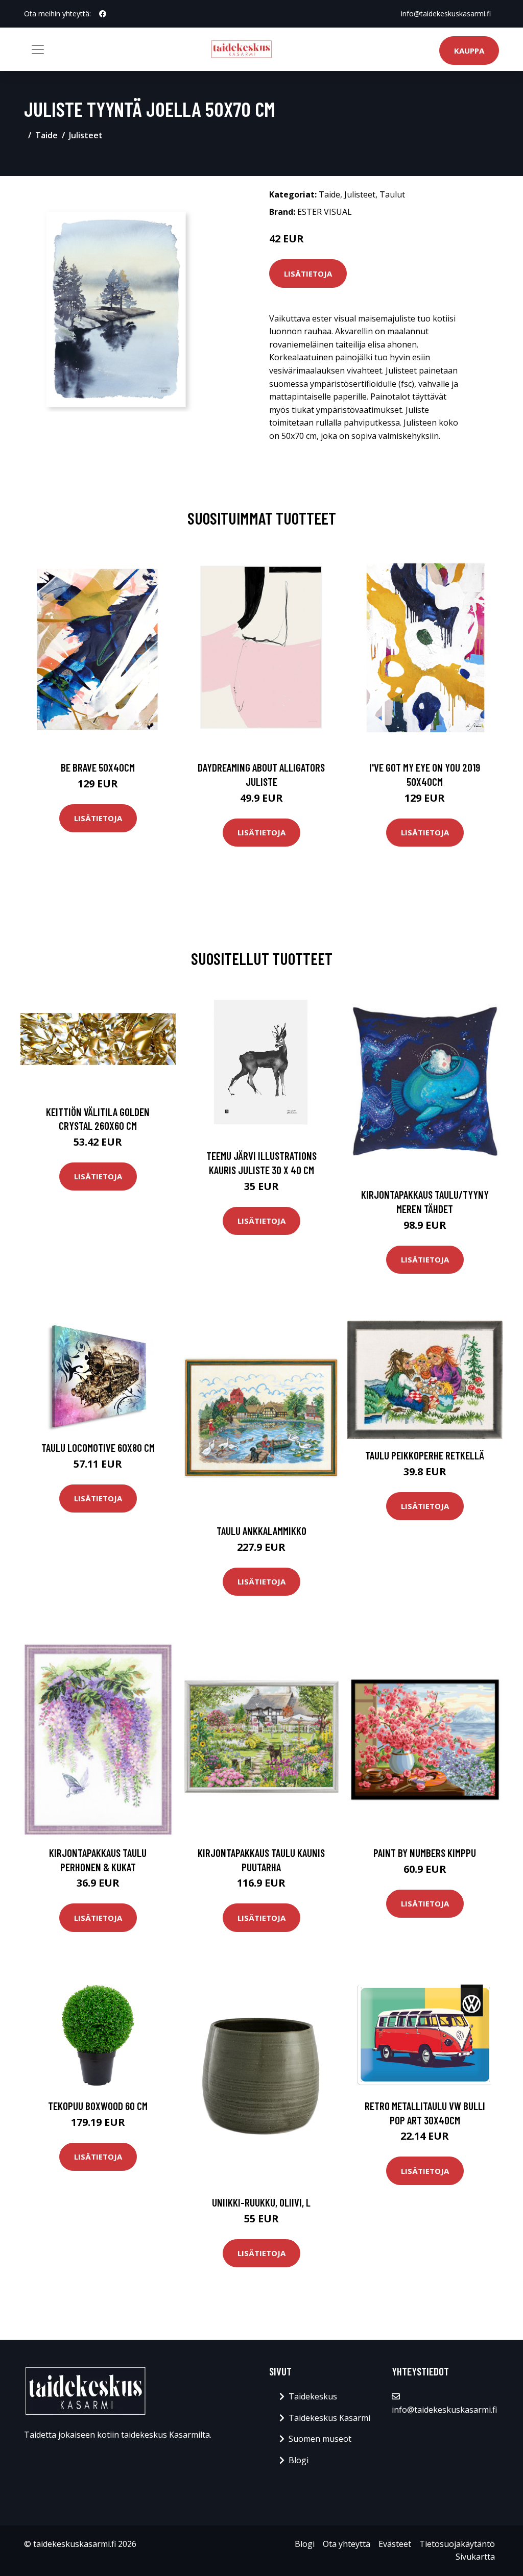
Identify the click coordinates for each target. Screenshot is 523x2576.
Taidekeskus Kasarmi (329, 2418)
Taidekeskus (313, 2396)
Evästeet (395, 2544)
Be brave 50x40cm (98, 767)
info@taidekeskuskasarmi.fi (446, 14)
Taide (46, 135)
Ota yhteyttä (347, 2544)
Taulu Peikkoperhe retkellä (425, 1455)
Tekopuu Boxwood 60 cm (98, 2106)
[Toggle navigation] (38, 49)
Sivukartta (475, 2557)
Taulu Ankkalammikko (261, 1531)
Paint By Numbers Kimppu (425, 1853)
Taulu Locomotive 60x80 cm (98, 1447)
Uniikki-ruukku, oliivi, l (261, 2202)
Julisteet (86, 135)
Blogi (299, 2460)
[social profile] (103, 14)
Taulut (392, 194)
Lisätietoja (308, 274)
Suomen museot (320, 2439)
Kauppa (469, 51)
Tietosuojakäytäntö (457, 2544)
